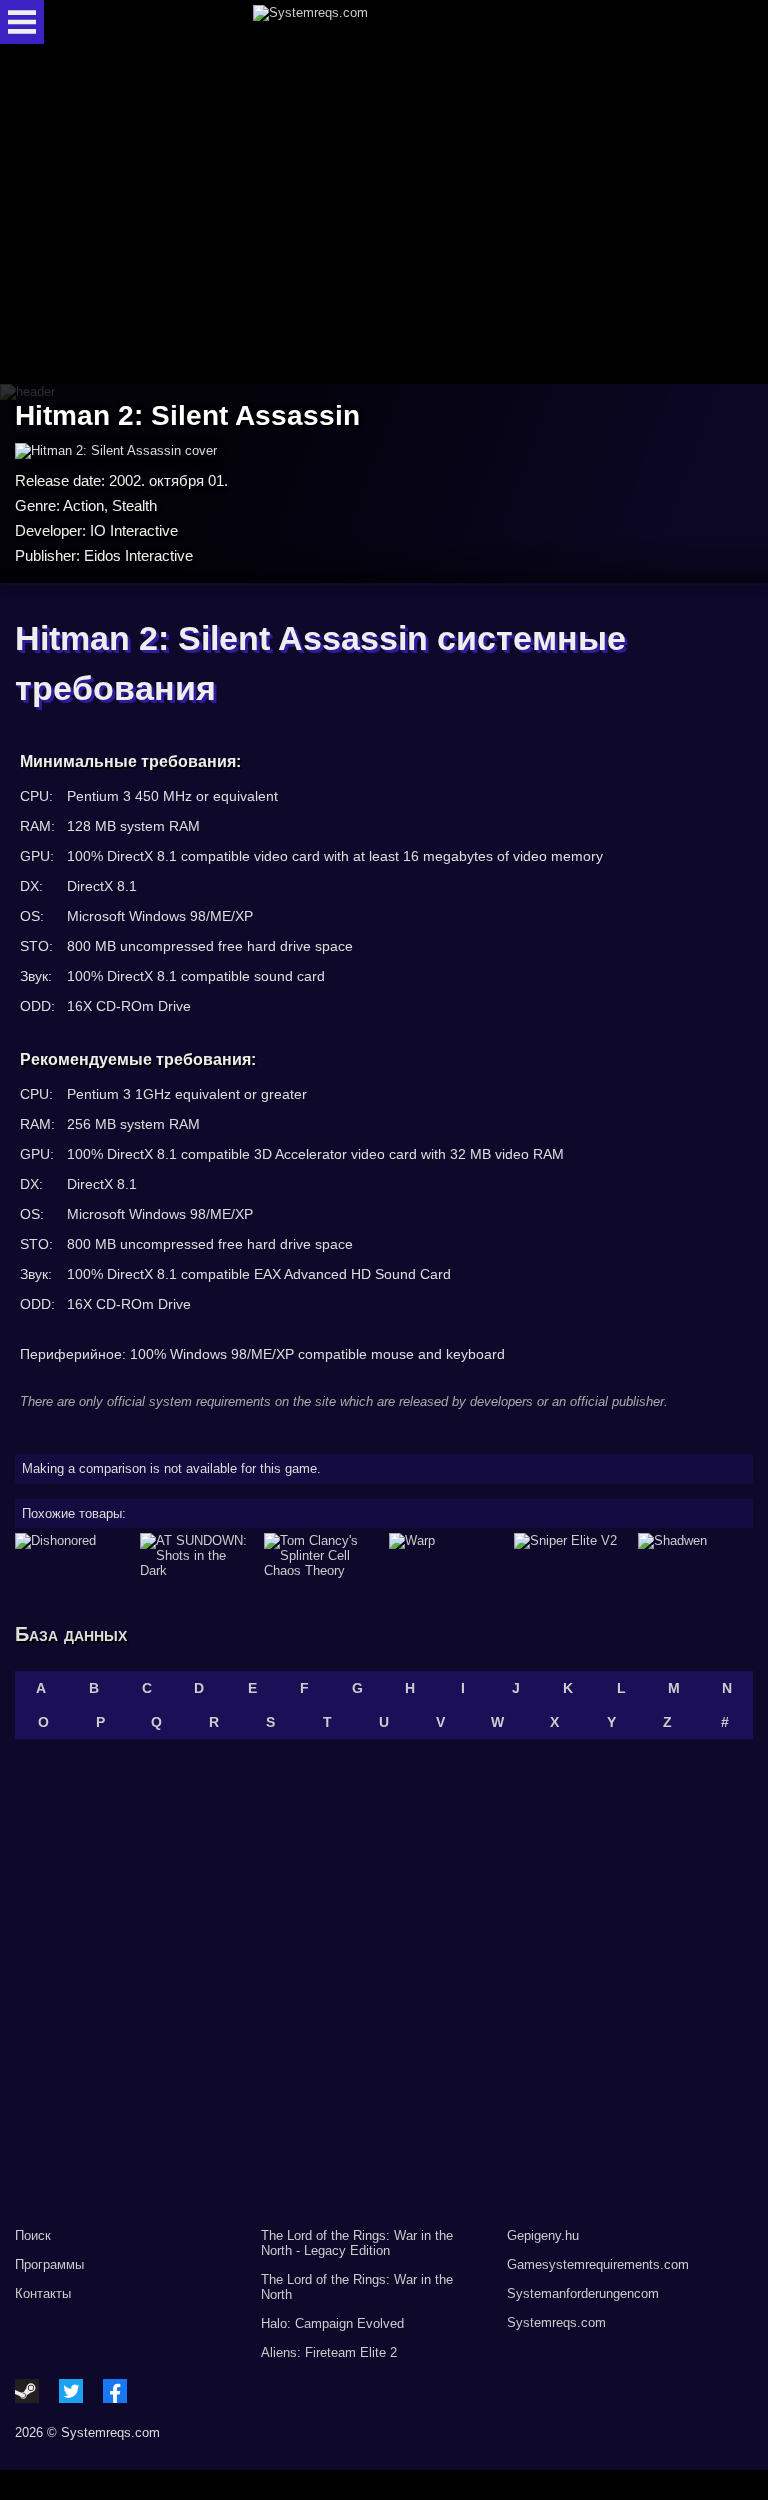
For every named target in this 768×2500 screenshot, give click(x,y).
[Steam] (27, 2391)
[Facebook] (115, 2391)
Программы (49, 2264)
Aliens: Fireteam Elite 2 (329, 2352)
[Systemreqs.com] (401, 22)
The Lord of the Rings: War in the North (357, 2287)
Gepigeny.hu (543, 2235)
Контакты (43, 2293)
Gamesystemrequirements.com (598, 2264)
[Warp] (446, 1555)
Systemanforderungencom (583, 2293)
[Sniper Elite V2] (571, 1555)
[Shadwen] (695, 1555)
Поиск (33, 2235)
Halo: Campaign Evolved (332, 2323)
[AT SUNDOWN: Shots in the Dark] (197, 1555)
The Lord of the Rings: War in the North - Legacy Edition (357, 2243)
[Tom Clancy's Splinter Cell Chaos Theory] (321, 1555)
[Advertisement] (384, 215)
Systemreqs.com (556, 2322)
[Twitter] (71, 2391)
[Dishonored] (72, 1555)
